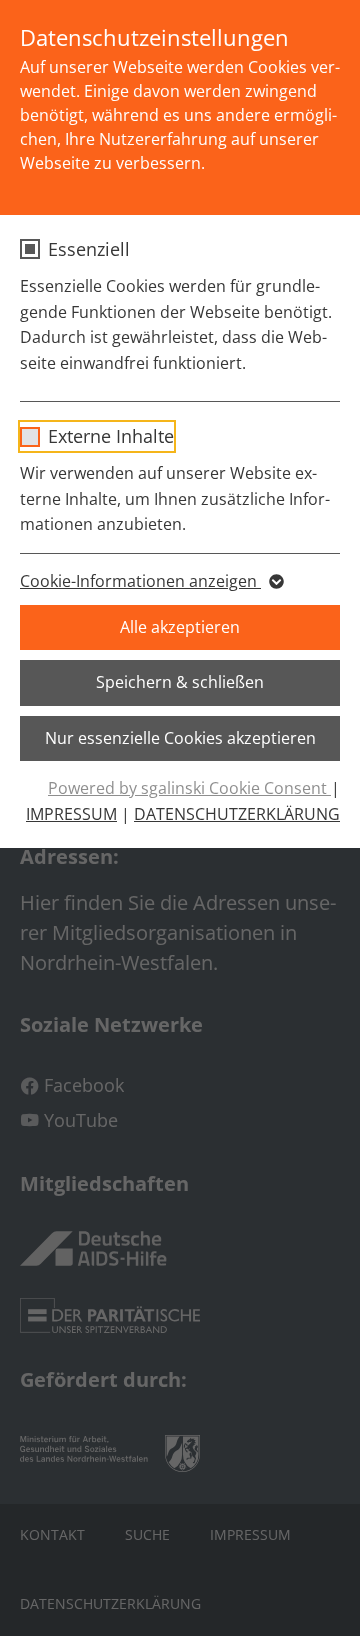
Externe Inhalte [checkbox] (111, 436)
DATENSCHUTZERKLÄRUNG (237, 814)
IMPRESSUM (71, 814)
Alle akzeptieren (180, 627)
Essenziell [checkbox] (89, 249)
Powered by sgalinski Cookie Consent (189, 788)
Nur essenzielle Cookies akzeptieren (180, 738)
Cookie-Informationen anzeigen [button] (140, 581)
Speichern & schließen (180, 682)
